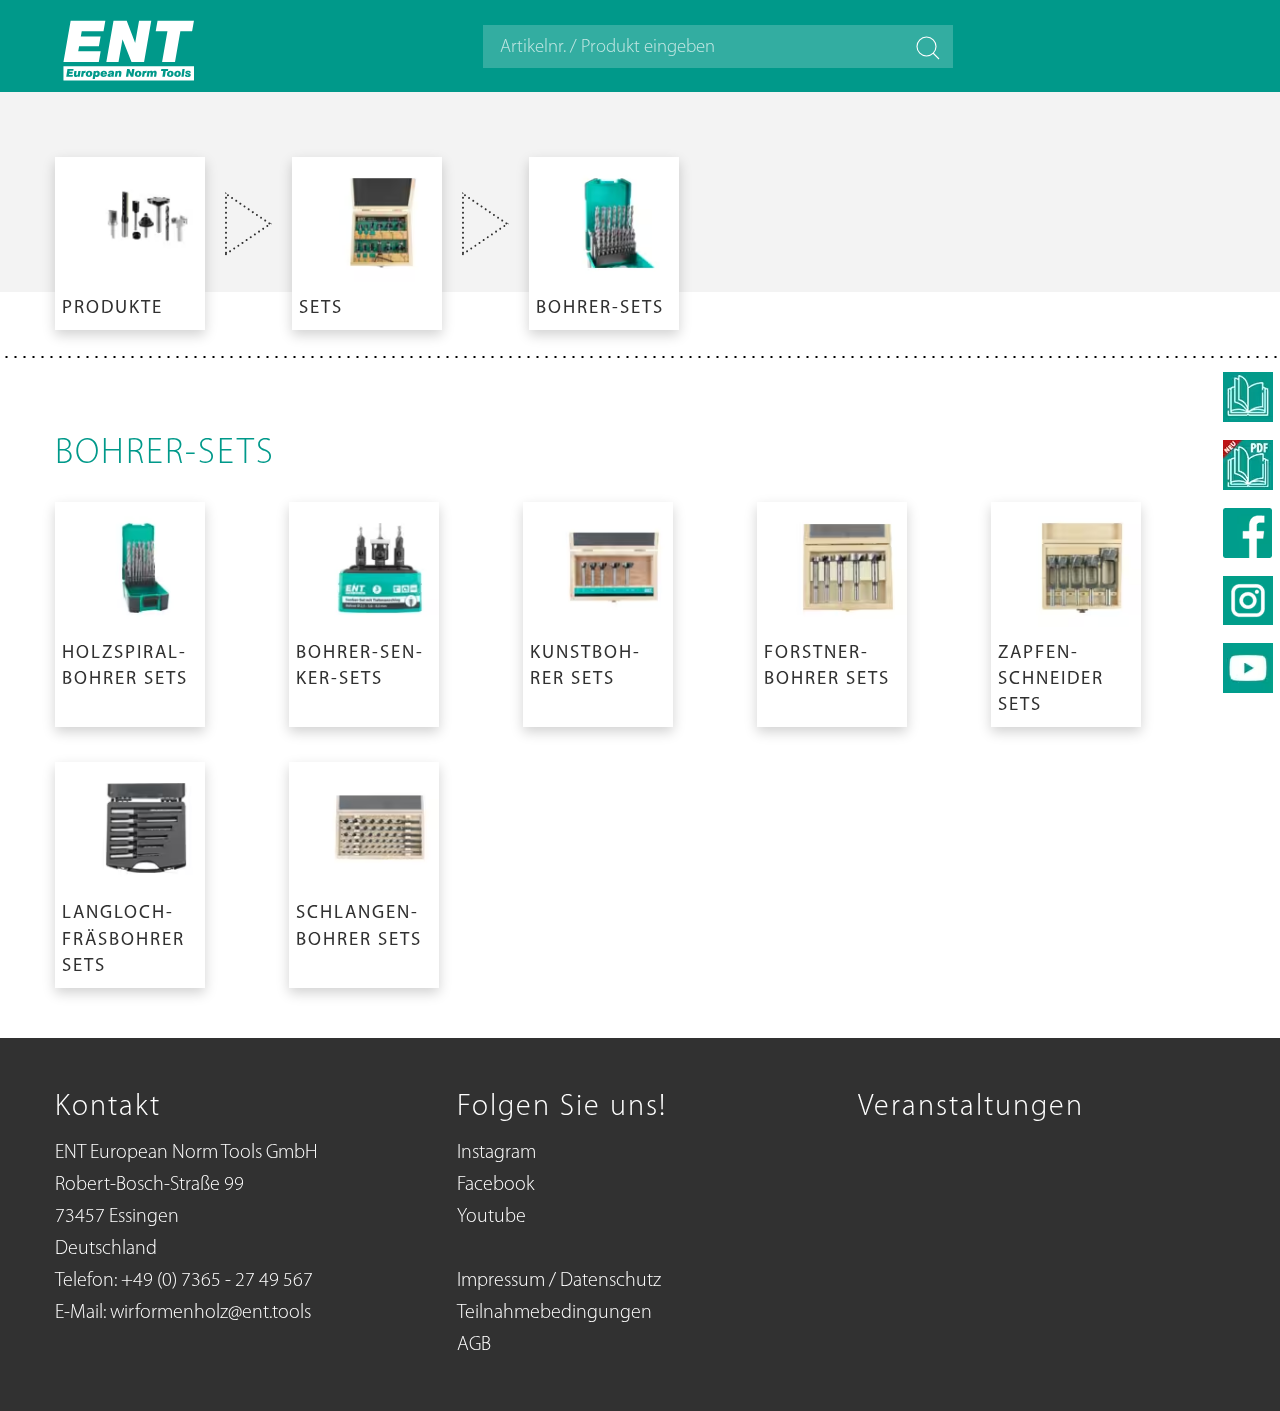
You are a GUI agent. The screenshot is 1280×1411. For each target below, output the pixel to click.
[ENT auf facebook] (1248, 533)
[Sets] (367, 239)
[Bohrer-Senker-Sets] (364, 611)
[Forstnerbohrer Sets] (832, 611)
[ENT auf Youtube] (1248, 668)
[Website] (130, 46)
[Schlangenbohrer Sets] (364, 871)
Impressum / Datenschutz (559, 1281)
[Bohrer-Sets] (604, 239)
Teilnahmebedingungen (554, 1313)
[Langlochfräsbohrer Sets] (130, 871)
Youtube (491, 1217)
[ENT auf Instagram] (1248, 600)
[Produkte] (130, 239)
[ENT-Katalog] (1248, 465)
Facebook (495, 1185)
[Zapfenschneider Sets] (1066, 611)
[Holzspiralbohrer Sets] (130, 611)
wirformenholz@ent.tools (210, 1313)
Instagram (496, 1153)
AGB (474, 1345)
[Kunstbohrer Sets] (598, 611)
